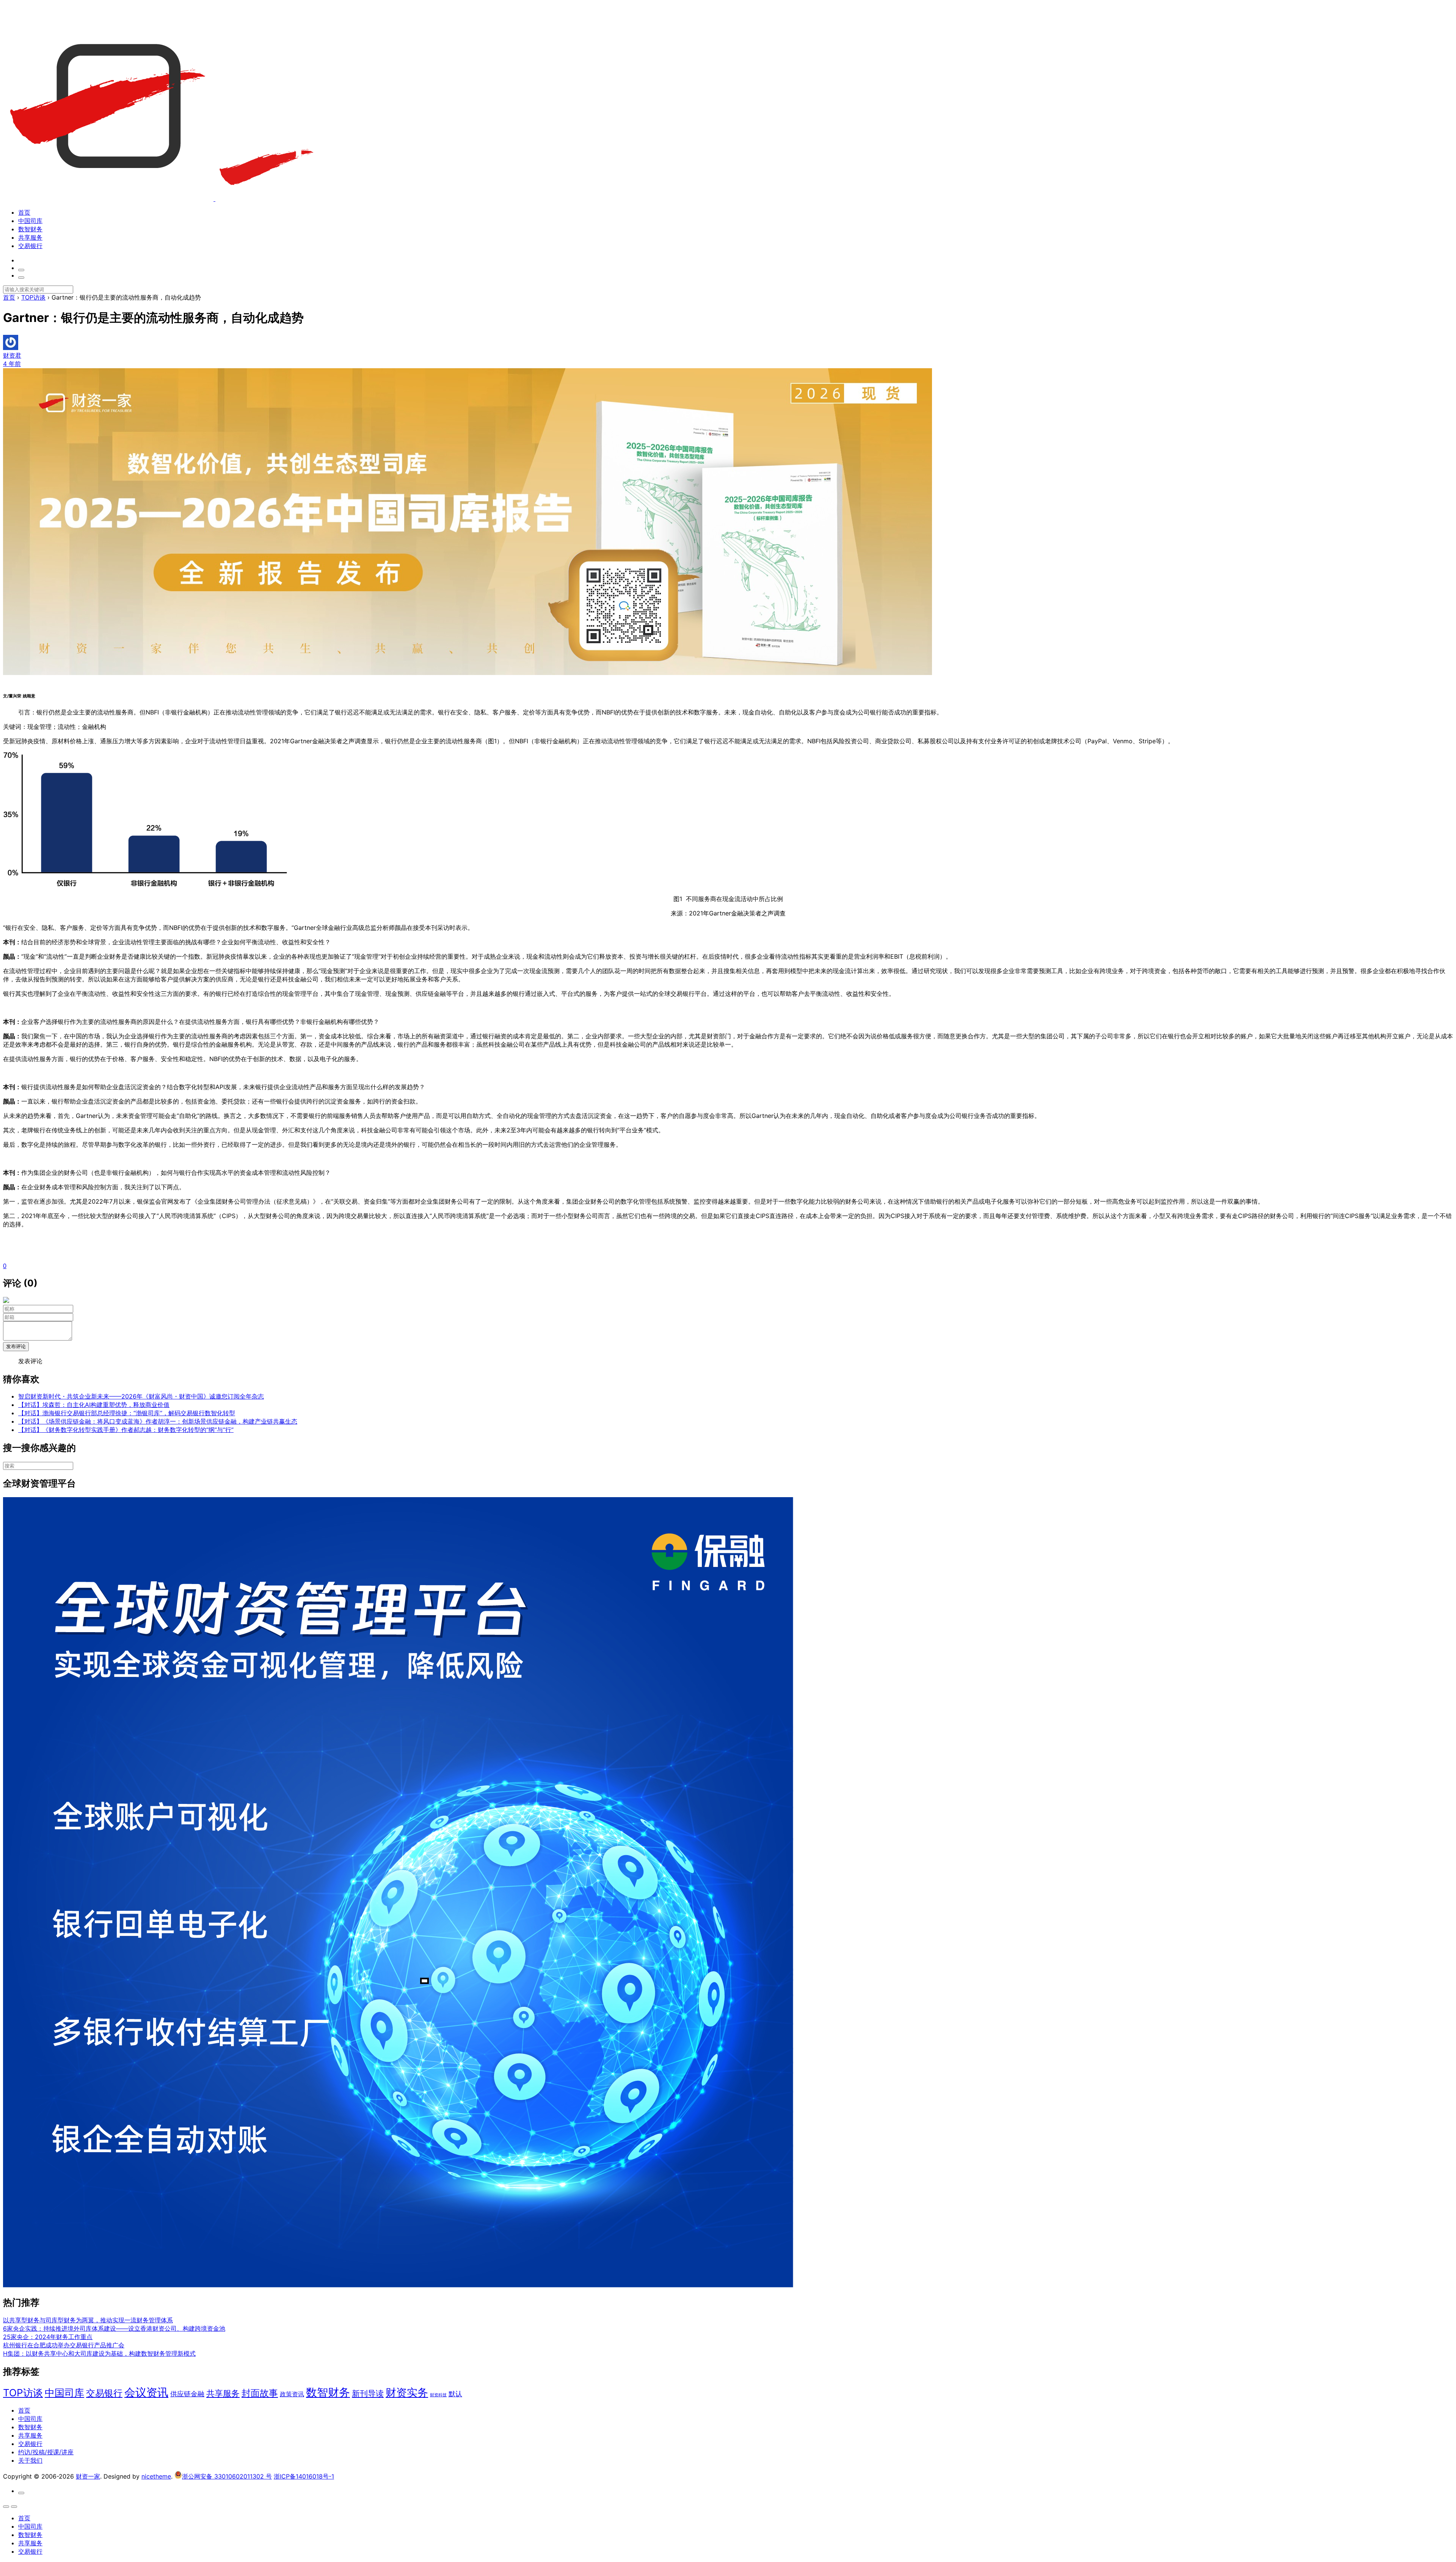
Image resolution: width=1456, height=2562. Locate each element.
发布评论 (16, 1346)
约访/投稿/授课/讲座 (46, 2452)
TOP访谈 (23, 2393)
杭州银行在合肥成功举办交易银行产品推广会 (64, 2345)
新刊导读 (368, 2393)
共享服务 (30, 237)
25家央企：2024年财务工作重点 (48, 2337)
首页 (24, 212)
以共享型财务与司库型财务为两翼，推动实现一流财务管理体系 (88, 2320)
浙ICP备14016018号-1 (304, 2476)
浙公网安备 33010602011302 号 (227, 2476)
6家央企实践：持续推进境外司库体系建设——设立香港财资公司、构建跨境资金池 (114, 2328)
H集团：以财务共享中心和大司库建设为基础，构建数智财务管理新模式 (99, 2353)
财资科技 (438, 2395)
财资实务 (407, 2392)
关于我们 (30, 2460)
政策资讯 (292, 2394)
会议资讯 (146, 2392)
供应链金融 (187, 2394)
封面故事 (260, 2393)
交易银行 (30, 246)
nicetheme (156, 2476)
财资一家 (88, 2476)
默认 (455, 2394)
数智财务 (30, 229)
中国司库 (30, 221)
